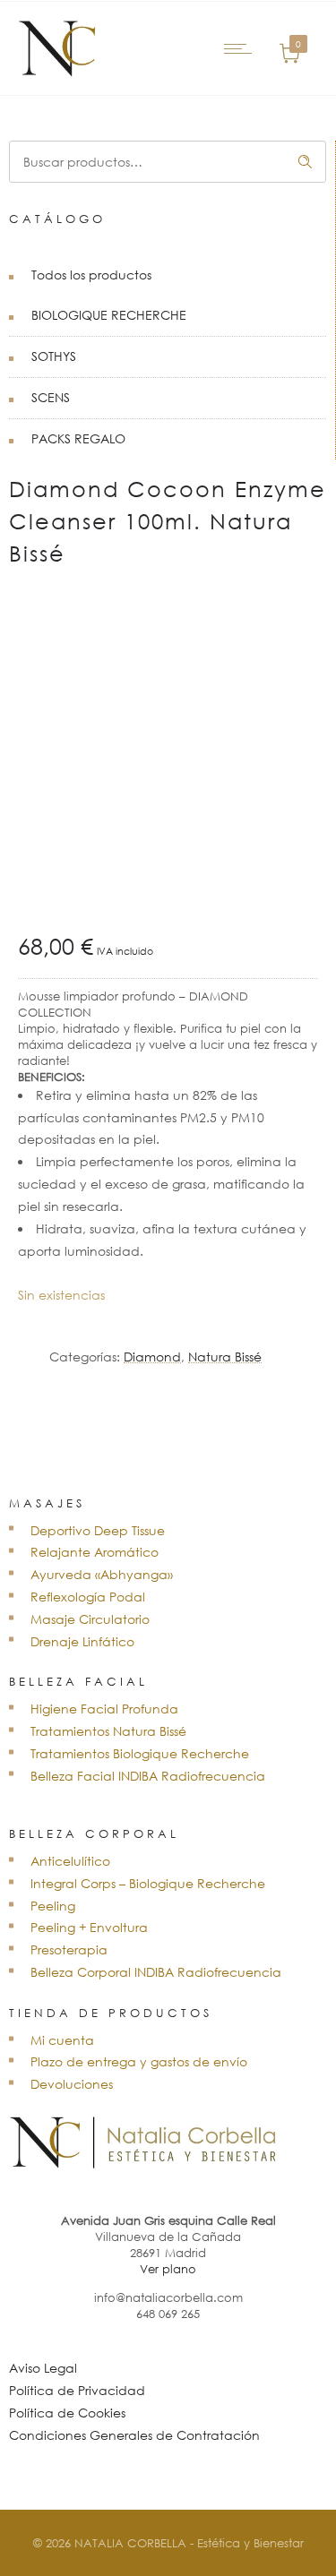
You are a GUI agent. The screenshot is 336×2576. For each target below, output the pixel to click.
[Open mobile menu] (242, 48)
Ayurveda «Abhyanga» (102, 1574)
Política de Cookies (67, 2413)
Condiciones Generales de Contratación (134, 2435)
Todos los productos (91, 275)
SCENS (51, 397)
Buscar (306, 162)
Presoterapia (69, 1949)
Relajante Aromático (95, 1552)
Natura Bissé (225, 1357)
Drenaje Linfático (82, 1641)
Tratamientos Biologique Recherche (140, 1753)
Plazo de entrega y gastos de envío (139, 2061)
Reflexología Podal (88, 1597)
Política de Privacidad (77, 2390)
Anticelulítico (70, 1861)
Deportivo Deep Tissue (98, 1530)
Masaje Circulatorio (90, 1619)
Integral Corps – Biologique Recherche (148, 1883)
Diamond (152, 1357)
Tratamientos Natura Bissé (108, 1731)
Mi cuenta (62, 2040)
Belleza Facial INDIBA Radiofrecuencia (148, 1776)
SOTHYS (54, 356)
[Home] (58, 72)
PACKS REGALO (78, 438)
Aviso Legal (43, 2368)
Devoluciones (72, 2084)
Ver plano (168, 2269)
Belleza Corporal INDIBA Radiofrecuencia (156, 1972)
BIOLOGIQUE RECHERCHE (109, 315)
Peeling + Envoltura (89, 1927)
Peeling (53, 1906)
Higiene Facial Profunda (104, 1709)
